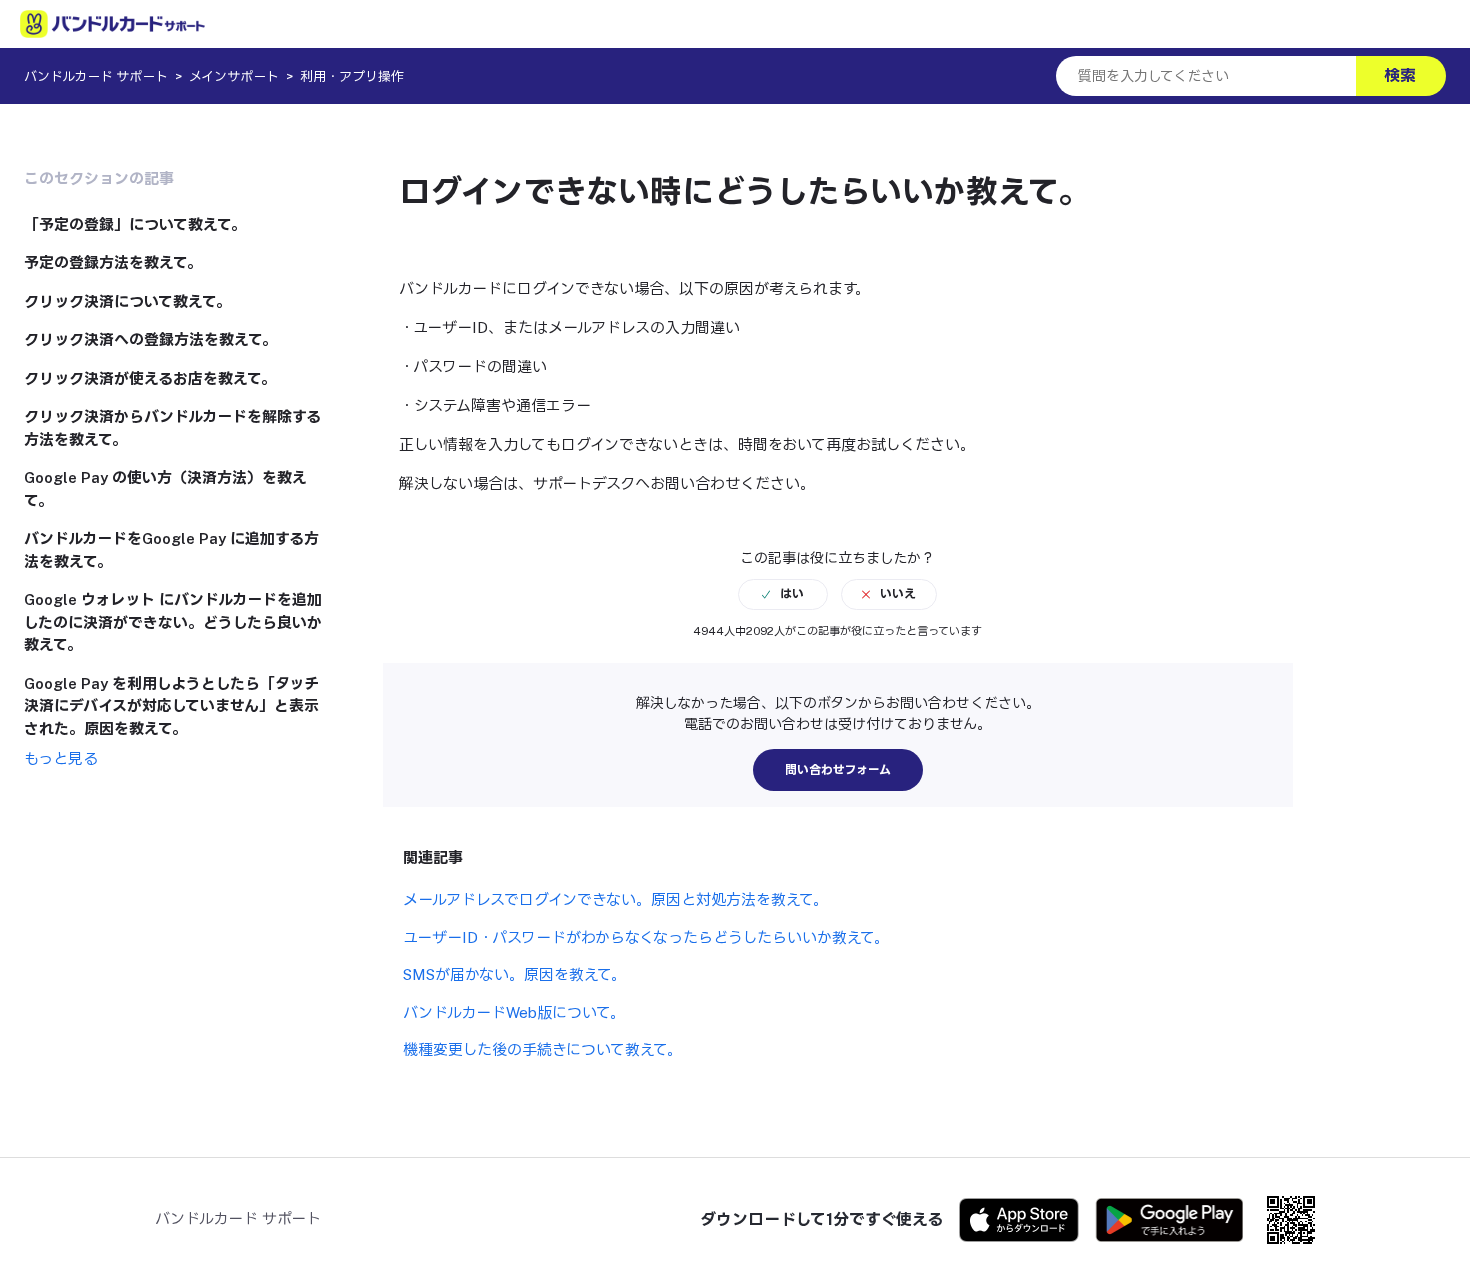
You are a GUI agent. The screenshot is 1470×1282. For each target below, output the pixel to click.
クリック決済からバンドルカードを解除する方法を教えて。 (172, 428)
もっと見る (61, 758)
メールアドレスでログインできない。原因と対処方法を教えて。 (615, 899)
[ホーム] (112, 24)
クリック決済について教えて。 (127, 301)
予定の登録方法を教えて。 (113, 262)
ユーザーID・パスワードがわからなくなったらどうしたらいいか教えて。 (646, 937)
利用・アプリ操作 (352, 76)
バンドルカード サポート (96, 76)
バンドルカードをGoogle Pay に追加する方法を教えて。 (171, 550)
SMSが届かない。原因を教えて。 (514, 974)
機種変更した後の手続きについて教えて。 (542, 1049)
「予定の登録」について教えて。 (135, 224)
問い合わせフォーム (838, 770)
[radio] (783, 594)
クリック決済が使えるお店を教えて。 (150, 378)
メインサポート (234, 76)
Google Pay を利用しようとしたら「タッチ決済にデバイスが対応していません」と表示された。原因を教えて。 (171, 706)
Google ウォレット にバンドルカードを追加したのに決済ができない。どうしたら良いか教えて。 (173, 622)
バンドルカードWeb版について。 (514, 1012)
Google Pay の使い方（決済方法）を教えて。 (165, 489)
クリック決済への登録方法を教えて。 (150, 339)
